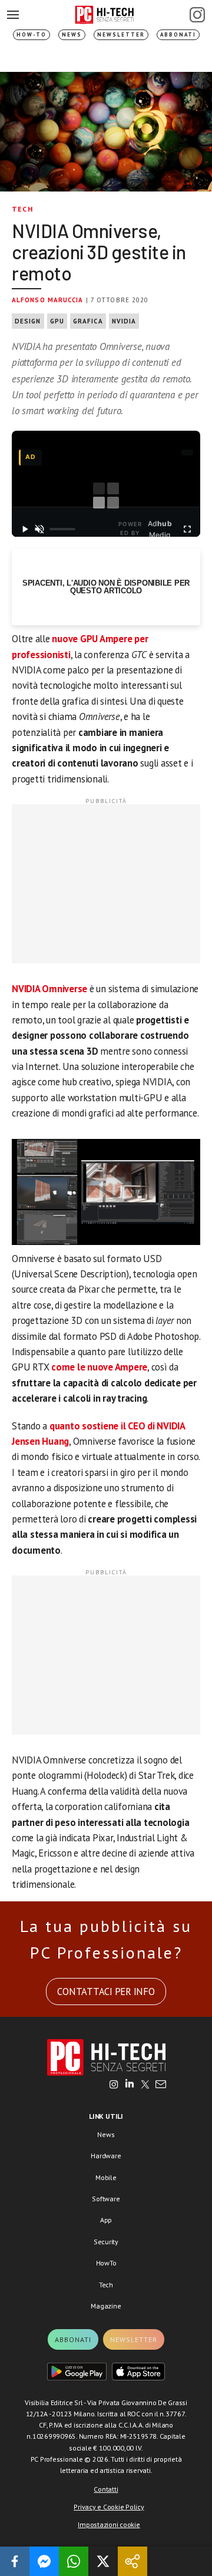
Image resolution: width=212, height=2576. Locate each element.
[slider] (62, 529)
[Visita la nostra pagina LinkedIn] (130, 2085)
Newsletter (121, 34)
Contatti (106, 2489)
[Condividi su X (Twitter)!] (103, 2561)
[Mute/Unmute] (40, 529)
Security (106, 2242)
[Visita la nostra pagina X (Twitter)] (145, 2085)
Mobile (106, 2177)
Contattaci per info (106, 1992)
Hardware (106, 2156)
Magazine (106, 2306)
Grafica (88, 321)
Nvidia (124, 321)
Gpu (57, 321)
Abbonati (178, 34)
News (72, 34)
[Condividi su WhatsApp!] (74, 2561)
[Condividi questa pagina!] (132, 2561)
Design (28, 321)
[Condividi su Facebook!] (15, 2561)
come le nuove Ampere (99, 1367)
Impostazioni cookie (109, 2524)
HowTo (106, 2263)
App (106, 2220)
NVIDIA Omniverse (49, 989)
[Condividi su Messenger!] (44, 2561)
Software (106, 2199)
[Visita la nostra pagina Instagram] (114, 2085)
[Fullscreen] (187, 529)
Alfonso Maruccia (48, 300)
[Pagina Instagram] (197, 15)
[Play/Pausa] (25, 529)
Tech (22, 209)
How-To (32, 34)
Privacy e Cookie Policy (109, 2507)
